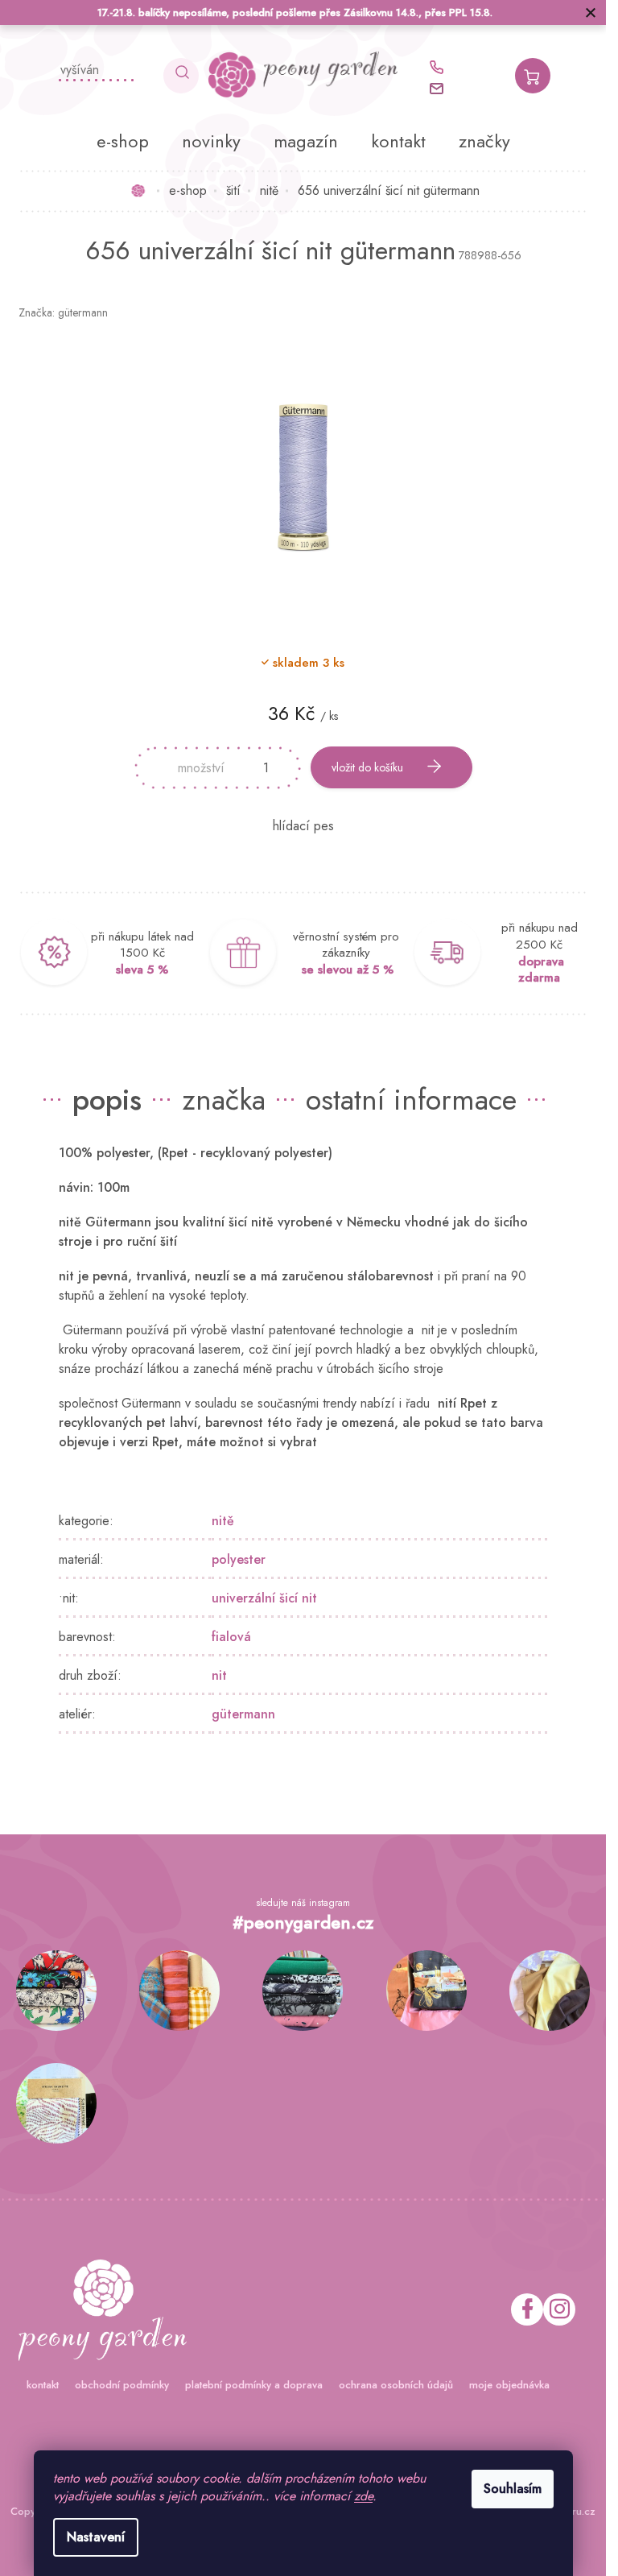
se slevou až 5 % (348, 970)
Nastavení (96, 2537)
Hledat (181, 76)
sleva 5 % (142, 970)
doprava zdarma (541, 970)
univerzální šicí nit (264, 1598)
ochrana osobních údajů (396, 2385)
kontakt (43, 2385)
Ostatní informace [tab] (411, 1099)
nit (219, 1675)
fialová (231, 1637)
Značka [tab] (224, 1099)
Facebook (527, 2309)
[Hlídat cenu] (303, 826)
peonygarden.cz (559, 2309)
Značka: (63, 312)
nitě (223, 1521)
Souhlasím (513, 2489)
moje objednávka (509, 2385)
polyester (239, 1559)
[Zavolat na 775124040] (444, 67)
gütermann (243, 1714)
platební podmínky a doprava (254, 2385)
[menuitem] (123, 141)
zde (363, 2496)
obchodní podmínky (122, 2385)
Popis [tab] (107, 1099)
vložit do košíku (367, 767)
